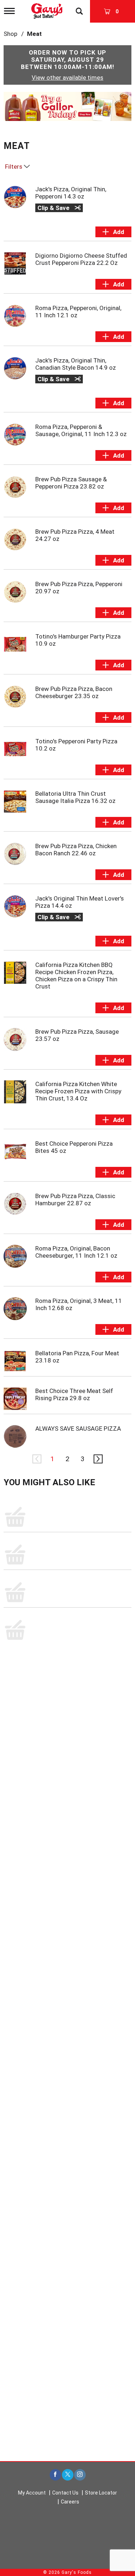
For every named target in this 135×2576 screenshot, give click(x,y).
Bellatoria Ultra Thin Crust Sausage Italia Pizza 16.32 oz (75, 797)
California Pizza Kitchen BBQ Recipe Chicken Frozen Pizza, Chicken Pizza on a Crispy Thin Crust (76, 976)
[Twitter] (68, 2475)
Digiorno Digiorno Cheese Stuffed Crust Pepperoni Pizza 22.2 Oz (81, 259)
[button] (67, 106)
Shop (10, 34)
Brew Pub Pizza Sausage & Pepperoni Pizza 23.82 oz (71, 483)
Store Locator (101, 2493)
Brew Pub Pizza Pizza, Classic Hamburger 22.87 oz (75, 1200)
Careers (70, 2502)
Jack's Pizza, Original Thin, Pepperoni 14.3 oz (71, 193)
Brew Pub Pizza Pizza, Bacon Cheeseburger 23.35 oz (74, 692)
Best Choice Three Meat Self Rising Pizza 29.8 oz (74, 1394)
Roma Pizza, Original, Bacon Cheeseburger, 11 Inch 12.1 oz (76, 1252)
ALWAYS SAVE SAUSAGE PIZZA (78, 1429)
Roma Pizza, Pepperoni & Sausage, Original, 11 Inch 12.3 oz (81, 430)
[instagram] (80, 2475)
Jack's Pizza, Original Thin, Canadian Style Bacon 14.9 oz (76, 364)
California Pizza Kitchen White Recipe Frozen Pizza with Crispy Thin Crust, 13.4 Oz (78, 1091)
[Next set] (98, 1459)
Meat (34, 34)
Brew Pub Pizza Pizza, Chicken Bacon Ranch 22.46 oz (76, 850)
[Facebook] (55, 2475)
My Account (32, 2493)
